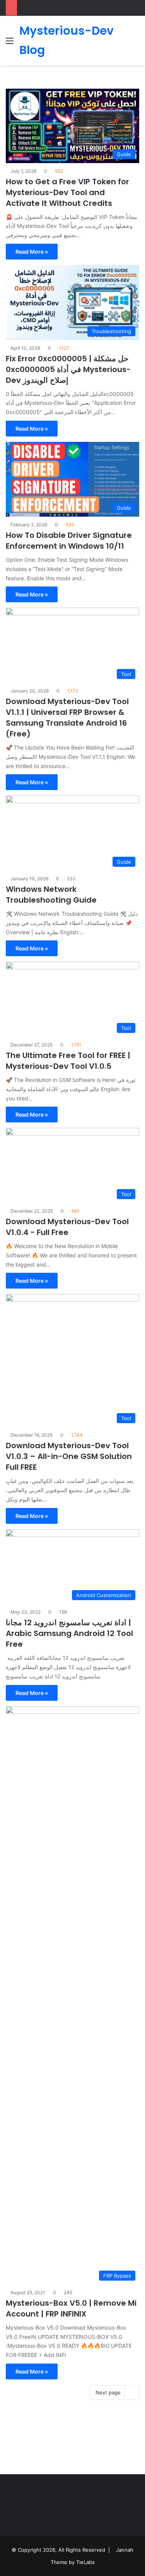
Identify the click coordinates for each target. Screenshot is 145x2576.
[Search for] (135, 43)
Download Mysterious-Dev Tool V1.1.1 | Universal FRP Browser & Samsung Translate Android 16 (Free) (67, 718)
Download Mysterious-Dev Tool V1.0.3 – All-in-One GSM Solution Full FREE (69, 1456)
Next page (108, 2392)
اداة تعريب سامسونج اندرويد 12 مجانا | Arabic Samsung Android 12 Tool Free (69, 1633)
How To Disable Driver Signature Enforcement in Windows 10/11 (69, 541)
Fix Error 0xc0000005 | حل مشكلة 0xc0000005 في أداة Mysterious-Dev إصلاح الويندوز (68, 369)
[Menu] (10, 43)
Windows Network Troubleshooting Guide (51, 895)
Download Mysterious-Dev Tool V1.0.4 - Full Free (67, 1227)
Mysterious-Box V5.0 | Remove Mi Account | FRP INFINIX (71, 2308)
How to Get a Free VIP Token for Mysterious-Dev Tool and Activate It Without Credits (67, 192)
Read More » (32, 252)
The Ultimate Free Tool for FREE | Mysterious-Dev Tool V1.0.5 (68, 1061)
